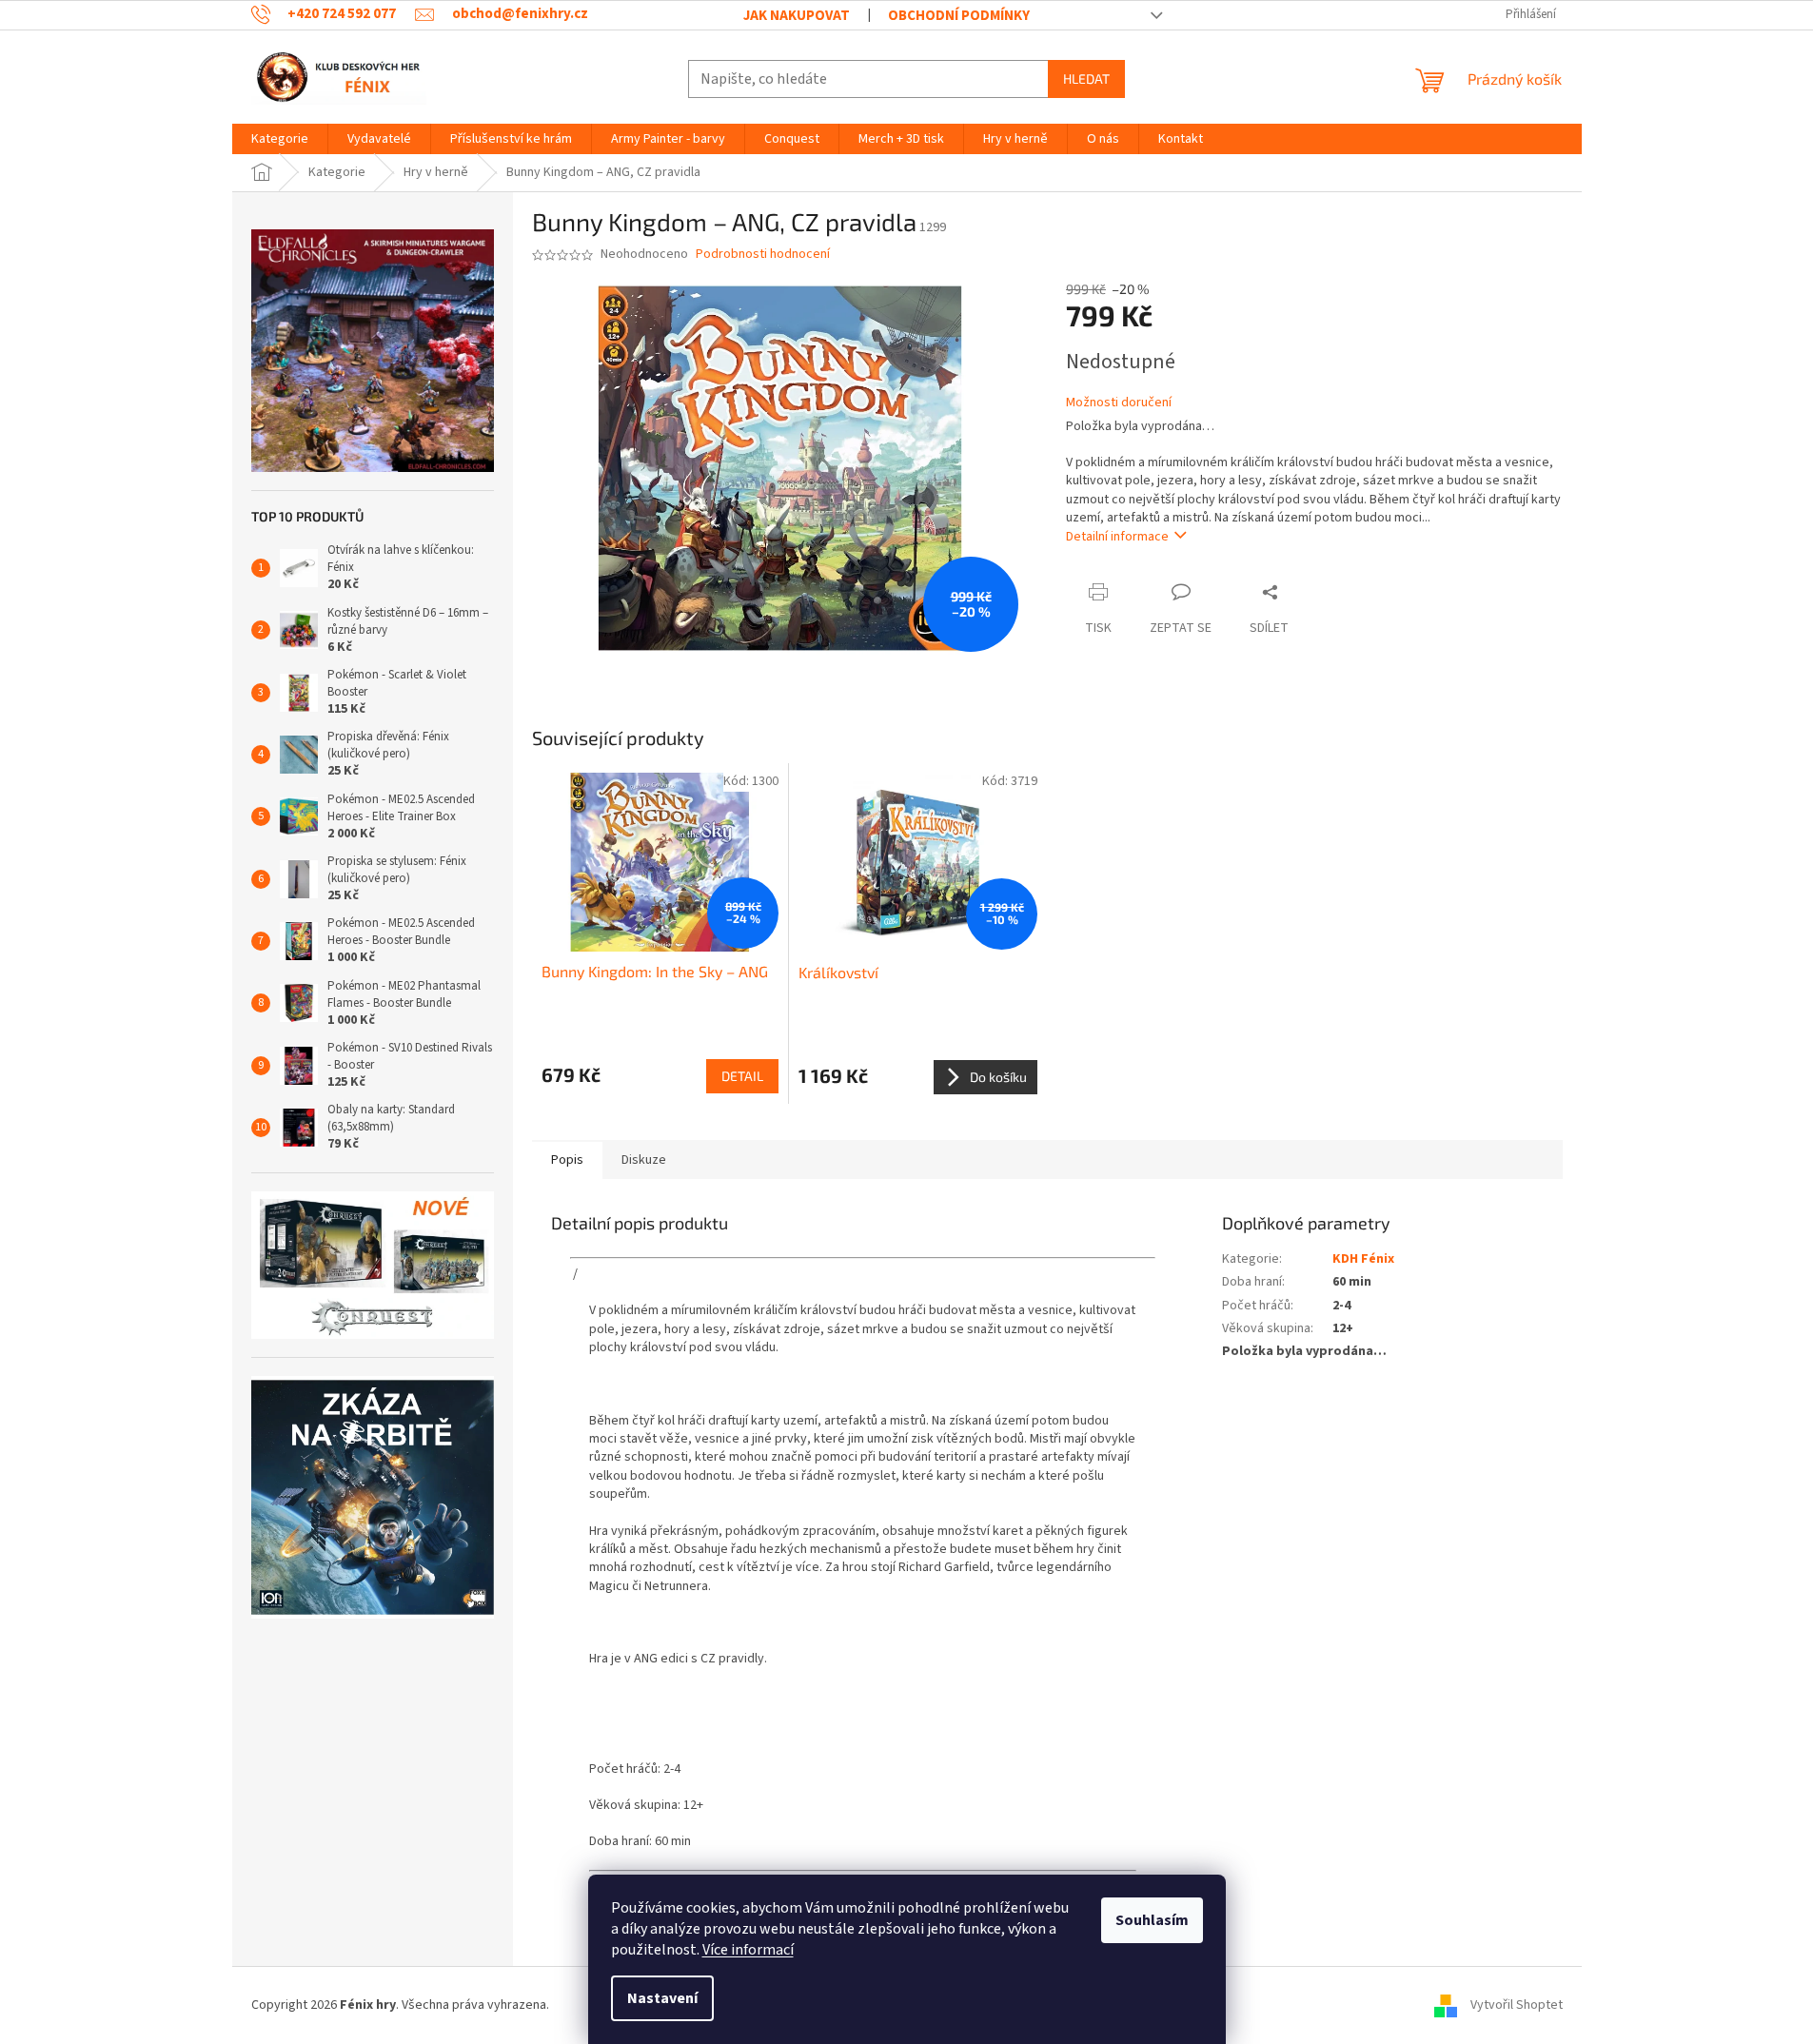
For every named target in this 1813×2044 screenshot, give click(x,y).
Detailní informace (1117, 537)
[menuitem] (280, 139)
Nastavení (662, 1998)
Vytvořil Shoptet (1517, 2005)
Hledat (1086, 79)
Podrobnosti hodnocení (763, 255)
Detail (742, 1076)
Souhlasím (1152, 1920)
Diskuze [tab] (644, 1160)
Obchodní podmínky (959, 16)
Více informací (748, 1950)
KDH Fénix (1363, 1259)
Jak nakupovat (797, 16)
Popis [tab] (567, 1160)
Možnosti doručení (1119, 403)
